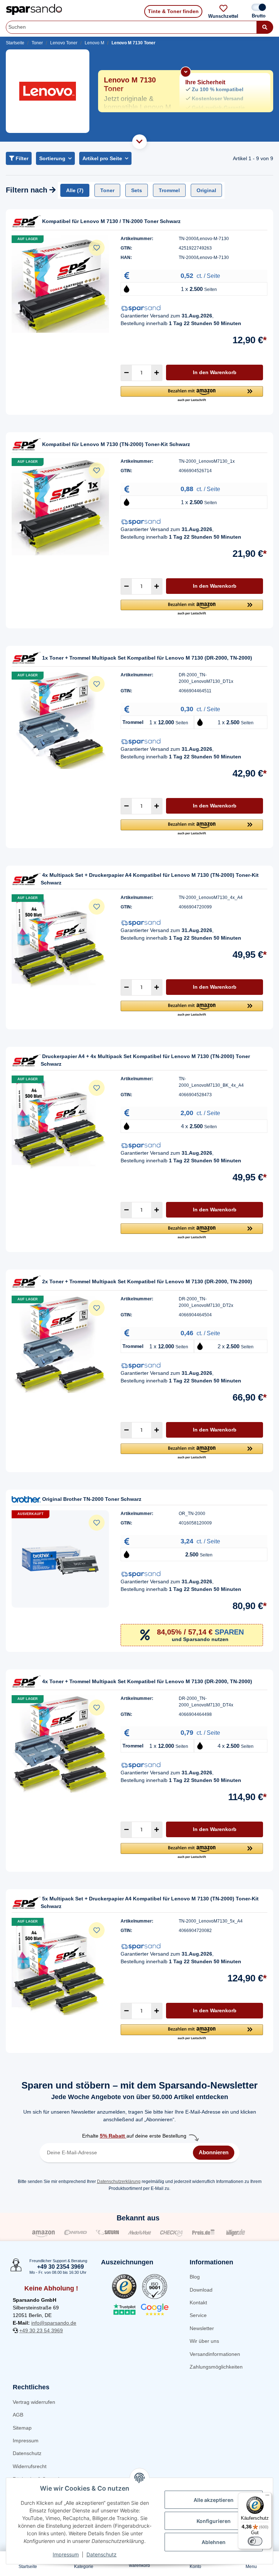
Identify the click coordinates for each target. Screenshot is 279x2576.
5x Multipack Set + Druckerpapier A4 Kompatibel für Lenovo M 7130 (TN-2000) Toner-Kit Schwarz (150, 1902)
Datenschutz (27, 2453)
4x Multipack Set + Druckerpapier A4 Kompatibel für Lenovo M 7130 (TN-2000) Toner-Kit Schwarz (150, 879)
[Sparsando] (34, 10)
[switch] (255, 2541)
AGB (18, 2415)
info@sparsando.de (54, 2323)
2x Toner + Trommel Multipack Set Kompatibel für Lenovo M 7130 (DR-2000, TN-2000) (147, 1281)
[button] (192, 394)
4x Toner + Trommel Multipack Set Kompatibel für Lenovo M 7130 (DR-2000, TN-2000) (147, 1681)
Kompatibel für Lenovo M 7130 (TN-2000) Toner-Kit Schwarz (116, 444)
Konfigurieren (214, 2521)
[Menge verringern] (126, 373)
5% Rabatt (113, 2136)
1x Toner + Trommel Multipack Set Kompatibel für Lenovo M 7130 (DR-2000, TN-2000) (147, 658)
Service (198, 2315)
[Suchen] (265, 27)
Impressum (26, 2441)
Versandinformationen (215, 2354)
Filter (21, 158)
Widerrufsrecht (30, 2466)
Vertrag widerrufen (34, 2402)
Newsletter (202, 2328)
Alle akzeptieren (214, 2500)
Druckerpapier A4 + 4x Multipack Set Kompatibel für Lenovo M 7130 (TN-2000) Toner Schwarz (145, 1060)
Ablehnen (214, 2542)
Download (201, 2290)
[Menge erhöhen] (157, 373)
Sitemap (22, 2428)
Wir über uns (204, 2341)
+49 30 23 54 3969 (41, 2330)
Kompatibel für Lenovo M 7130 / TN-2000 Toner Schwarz (111, 221)
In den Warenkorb (215, 372)
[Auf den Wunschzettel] (97, 248)
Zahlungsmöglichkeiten (216, 2367)
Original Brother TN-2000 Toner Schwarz (92, 1499)
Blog (195, 2277)
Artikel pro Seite (102, 158)
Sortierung (52, 158)
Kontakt (198, 2302)
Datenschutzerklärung (119, 2182)
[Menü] (267, 2497)
